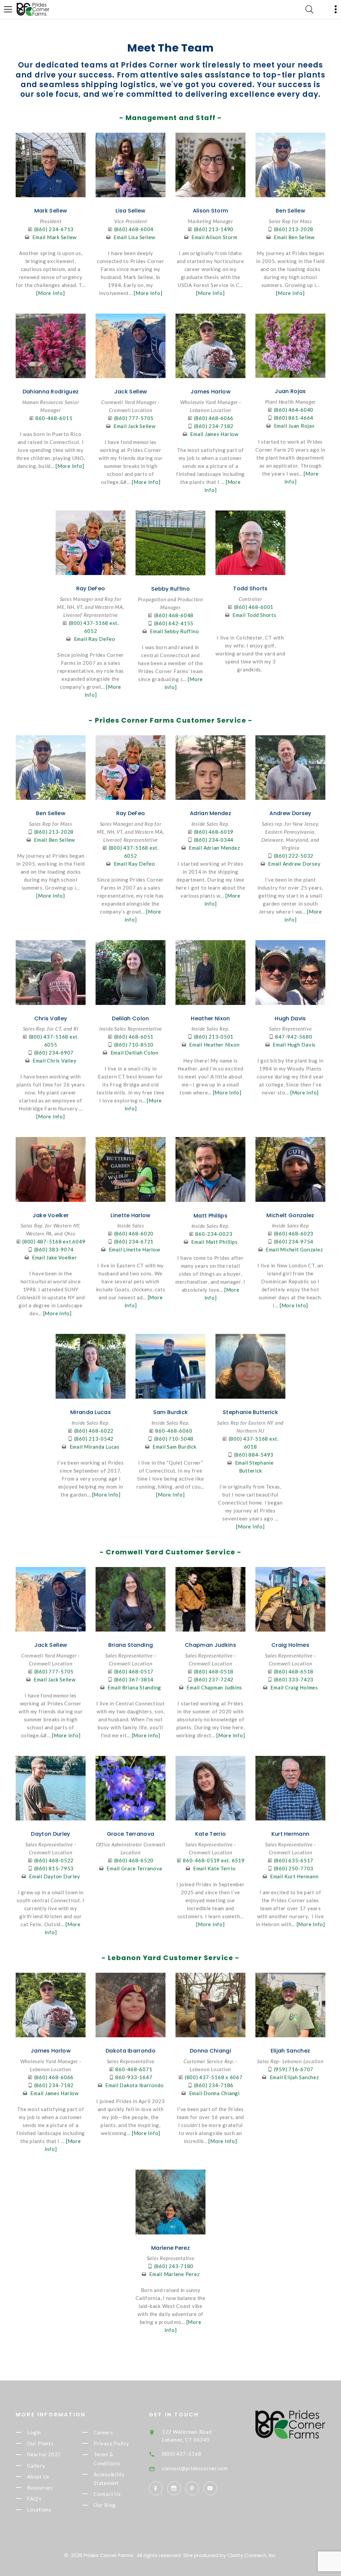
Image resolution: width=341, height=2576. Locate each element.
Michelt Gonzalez (290, 1215)
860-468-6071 (134, 2069)
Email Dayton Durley (54, 1876)
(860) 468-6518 (294, 1671)
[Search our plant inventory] (309, 9)
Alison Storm (211, 211)
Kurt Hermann (291, 1834)
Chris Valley (51, 1018)
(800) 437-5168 (182, 2454)
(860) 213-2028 (294, 229)
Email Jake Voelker (55, 1257)
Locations (39, 2510)
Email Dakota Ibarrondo (135, 2085)
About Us (38, 2477)
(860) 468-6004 (134, 229)
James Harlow (210, 392)
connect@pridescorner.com (195, 2468)
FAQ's (34, 2499)
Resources (40, 2488)
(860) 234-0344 (214, 840)
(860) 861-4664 (294, 418)
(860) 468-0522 (54, 1860)
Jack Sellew (131, 392)
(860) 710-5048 (174, 1439)
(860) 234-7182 (214, 426)
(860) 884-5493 (254, 1455)
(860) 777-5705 (134, 418)
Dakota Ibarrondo (131, 2051)
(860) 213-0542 (94, 1439)
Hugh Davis (290, 1018)
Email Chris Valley (55, 1061)
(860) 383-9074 (54, 1249)
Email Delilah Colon (135, 1053)
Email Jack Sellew (135, 426)
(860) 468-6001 (254, 607)
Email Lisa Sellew (134, 237)
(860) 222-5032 (294, 856)
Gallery (36, 2466)
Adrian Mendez (210, 813)
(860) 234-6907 (54, 1053)
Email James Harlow (214, 434)
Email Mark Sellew (54, 237)
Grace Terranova (131, 1834)
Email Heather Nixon (214, 1045)
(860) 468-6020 (134, 1233)
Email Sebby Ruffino (174, 631)
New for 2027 (44, 2455)
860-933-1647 (134, 2077)
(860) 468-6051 (134, 1037)
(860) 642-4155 (174, 623)
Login (34, 2432)
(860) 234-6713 (54, 229)
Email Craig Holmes (294, 1687)
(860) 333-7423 (294, 1679)
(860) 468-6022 (94, 1431)
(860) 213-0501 (214, 1037)
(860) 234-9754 (294, 1241)
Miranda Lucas (91, 1412)
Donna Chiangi (210, 2051)
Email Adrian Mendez (214, 848)
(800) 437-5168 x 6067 (214, 2077)
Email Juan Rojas (294, 426)
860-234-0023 (214, 1234)
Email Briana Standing (134, 1687)
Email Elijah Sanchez (294, 2077)
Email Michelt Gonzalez (294, 1249)
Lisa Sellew (131, 211)
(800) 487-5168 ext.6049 (54, 1241)
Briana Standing (131, 1645)
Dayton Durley (50, 1834)
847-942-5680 (294, 1037)
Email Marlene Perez (174, 2274)
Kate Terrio (211, 1834)
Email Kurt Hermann (294, 1876)
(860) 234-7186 (214, 2085)
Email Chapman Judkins (214, 1687)
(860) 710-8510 (134, 1045)
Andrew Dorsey (290, 813)
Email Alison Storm (214, 237)
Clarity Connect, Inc (251, 2555)
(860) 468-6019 (214, 832)
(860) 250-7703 (294, 1868)
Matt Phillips (210, 1216)
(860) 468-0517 (134, 1671)
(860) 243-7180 (174, 2266)
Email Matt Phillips (214, 1242)
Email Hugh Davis (294, 1045)
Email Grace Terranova (134, 1868)
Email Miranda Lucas (95, 1447)
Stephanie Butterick (250, 1412)
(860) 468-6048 (174, 615)
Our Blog (105, 2505)
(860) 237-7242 (214, 1679)
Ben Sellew (290, 211)
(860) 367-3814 (134, 1679)
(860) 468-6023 (294, 1233)
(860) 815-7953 (54, 1868)
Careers (103, 2432)
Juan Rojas (290, 391)
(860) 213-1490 (214, 229)
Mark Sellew (51, 211)
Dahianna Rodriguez (51, 392)
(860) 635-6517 (294, 1860)
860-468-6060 (174, 1431)
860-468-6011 (54, 418)
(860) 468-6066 (214, 418)
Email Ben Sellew (294, 237)
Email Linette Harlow (135, 1249)
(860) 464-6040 (294, 410)
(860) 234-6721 (134, 1241)
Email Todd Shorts (254, 615)
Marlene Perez (170, 2248)
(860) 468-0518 (214, 1671)
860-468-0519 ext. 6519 (214, 1860)
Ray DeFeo (91, 588)
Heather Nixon (210, 1018)
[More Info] (50, 293)
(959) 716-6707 (294, 2069)
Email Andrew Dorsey (294, 864)
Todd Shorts (250, 588)
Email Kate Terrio (214, 1868)
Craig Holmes (290, 1645)
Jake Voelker (51, 1215)
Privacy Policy (111, 2443)
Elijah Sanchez (290, 2051)
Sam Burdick (171, 1412)
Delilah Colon (130, 1018)
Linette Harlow (130, 1215)
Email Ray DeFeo (95, 639)
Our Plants (40, 2443)
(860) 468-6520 (134, 1860)
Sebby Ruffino (170, 589)
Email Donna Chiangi (214, 2093)
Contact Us (107, 2494)
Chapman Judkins (210, 1645)
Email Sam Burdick (174, 1447)
